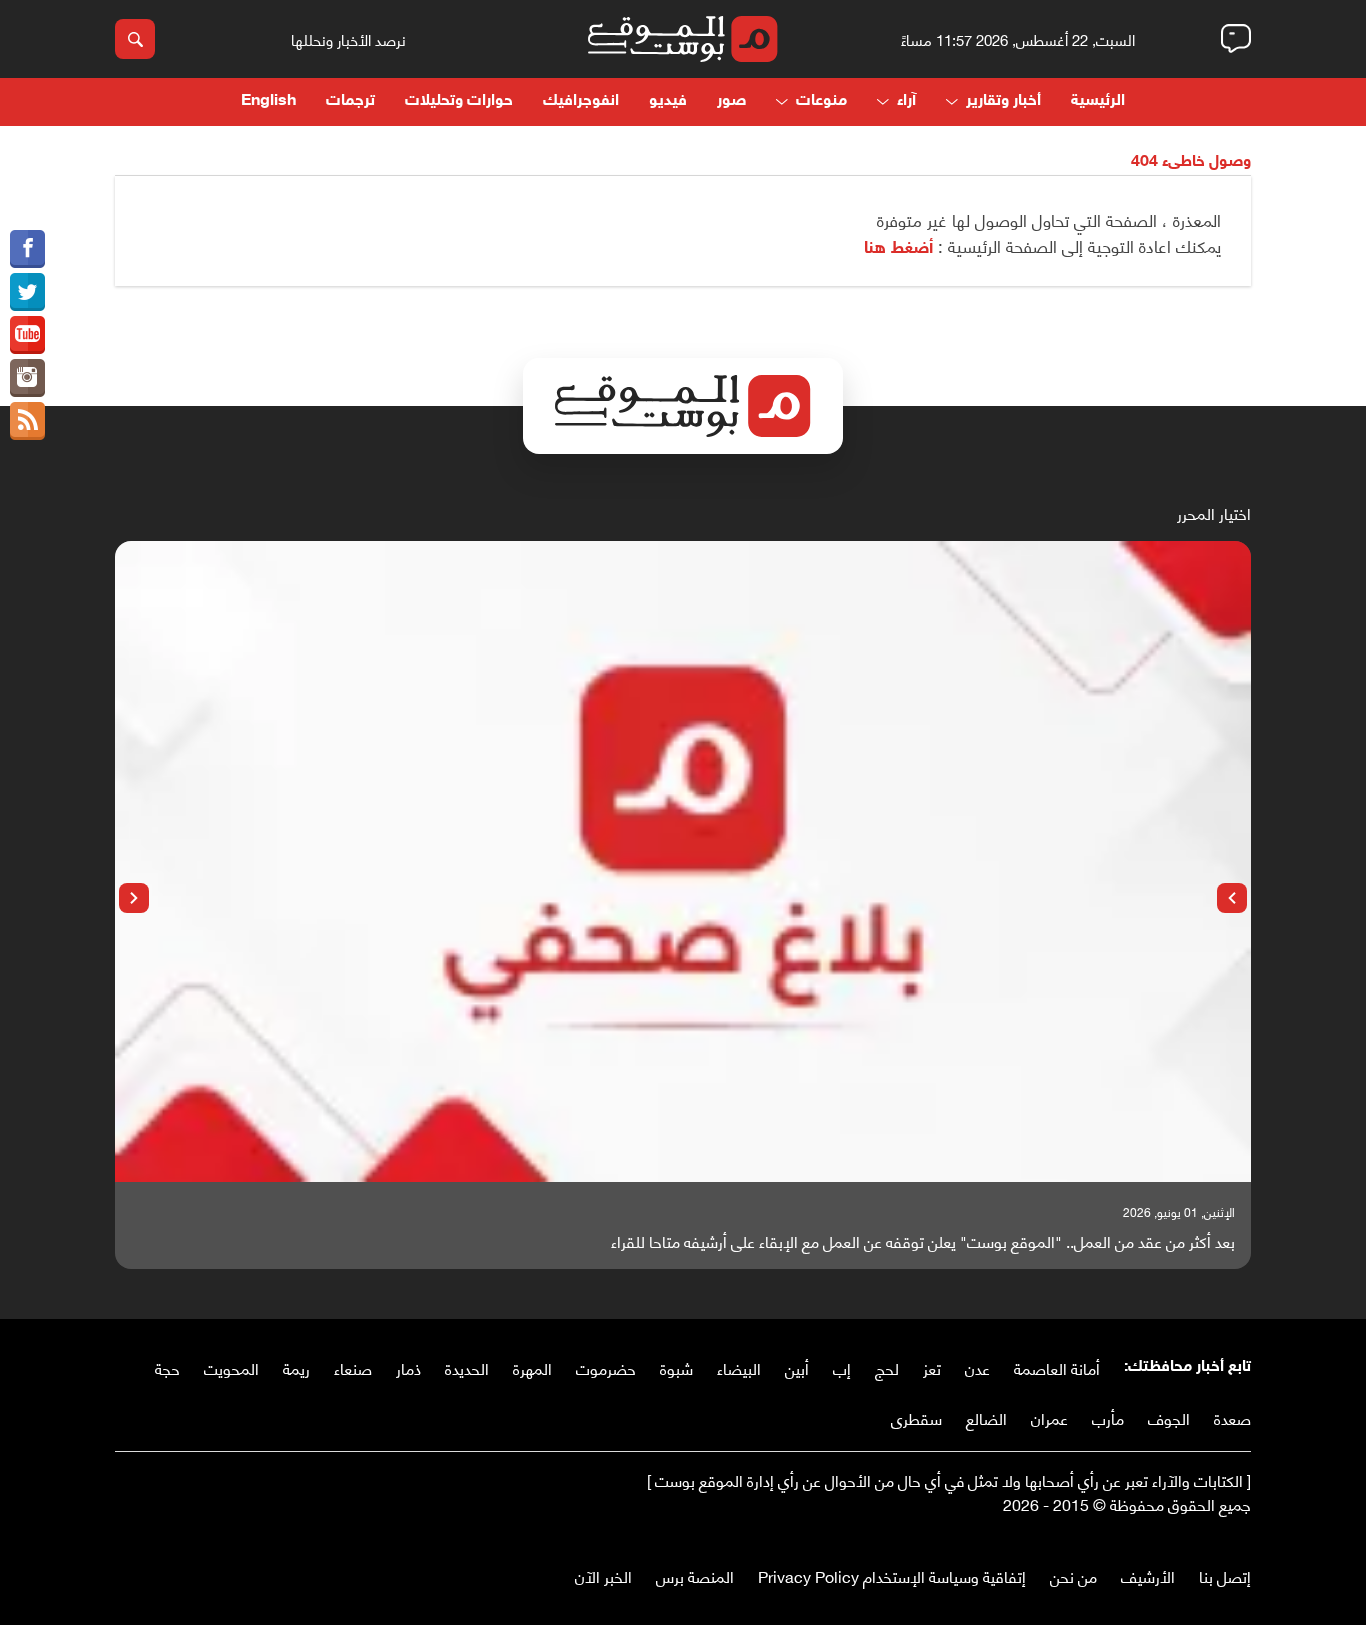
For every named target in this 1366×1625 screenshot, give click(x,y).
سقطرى (916, 1417)
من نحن (1073, 1575)
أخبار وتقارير (1003, 101)
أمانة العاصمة (1057, 1367)
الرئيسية (1098, 101)
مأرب (1108, 1417)
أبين (797, 1367)
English (268, 101)
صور (731, 101)
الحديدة (467, 1367)
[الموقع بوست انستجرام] (27, 378)
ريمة (296, 1367)
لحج (887, 1367)
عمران (1049, 1417)
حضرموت (606, 1367)
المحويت (231, 1367)
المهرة (532, 1367)
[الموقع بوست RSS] (27, 421)
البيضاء (739, 1367)
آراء (906, 101)
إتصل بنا (1225, 1575)
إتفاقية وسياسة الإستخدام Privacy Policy (892, 1575)
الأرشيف (1148, 1575)
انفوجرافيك (581, 101)
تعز (932, 1367)
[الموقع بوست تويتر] (27, 292)
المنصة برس (695, 1575)
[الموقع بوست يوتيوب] (27, 335)
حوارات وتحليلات (459, 101)
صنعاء (353, 1367)
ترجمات (350, 101)
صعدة (1232, 1417)
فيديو (668, 101)
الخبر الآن (603, 1575)
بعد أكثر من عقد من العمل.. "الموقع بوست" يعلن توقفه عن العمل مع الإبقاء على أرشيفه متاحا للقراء (923, 1241)
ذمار (408, 1367)
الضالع (986, 1417)
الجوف (1169, 1417)
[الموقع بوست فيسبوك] (27, 249)
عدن (977, 1367)
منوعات (821, 101)
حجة (167, 1367)
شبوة (676, 1367)
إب (842, 1367)
